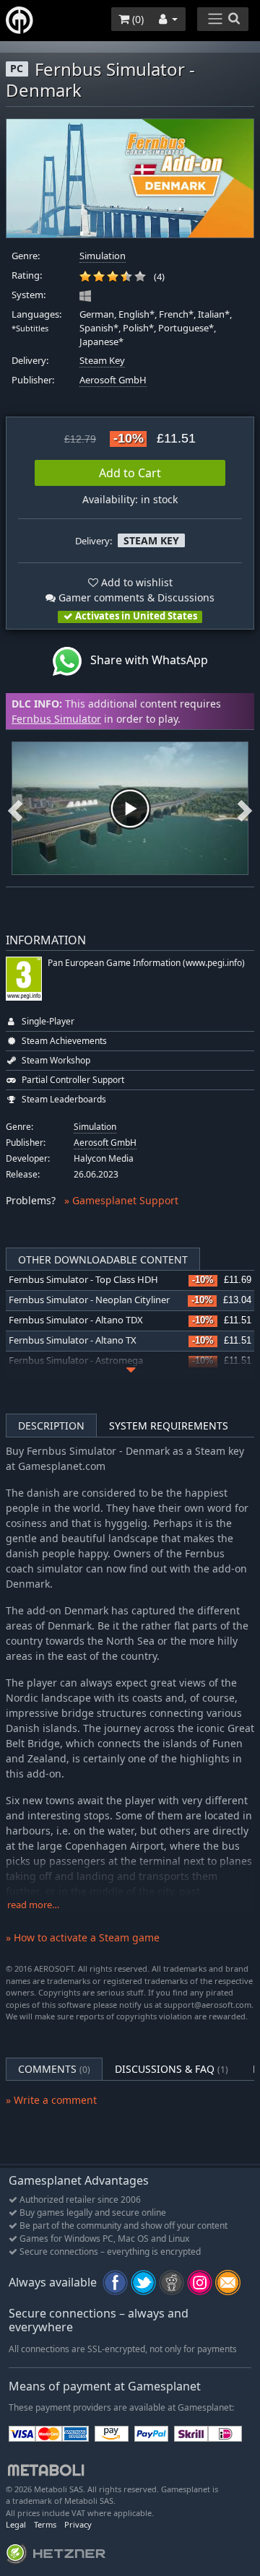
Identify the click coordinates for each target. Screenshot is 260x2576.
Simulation (103, 256)
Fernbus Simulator (56, 719)
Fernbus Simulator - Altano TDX (76, 1320)
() (136, 19)
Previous (15, 809)
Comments (54, 2069)
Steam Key (102, 361)
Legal (16, 2524)
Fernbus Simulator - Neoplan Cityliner (89, 1300)
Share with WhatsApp (145, 661)
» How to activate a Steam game (83, 1937)
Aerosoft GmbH (113, 380)
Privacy (78, 2524)
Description (51, 1426)
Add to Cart (130, 473)
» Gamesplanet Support (121, 1200)
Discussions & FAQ (172, 2069)
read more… (33, 1905)
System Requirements (169, 1426)
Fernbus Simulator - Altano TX (73, 1340)
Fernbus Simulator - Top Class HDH (83, 1280)
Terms (45, 2524)
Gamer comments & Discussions (135, 597)
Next (245, 809)
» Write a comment (51, 2100)
